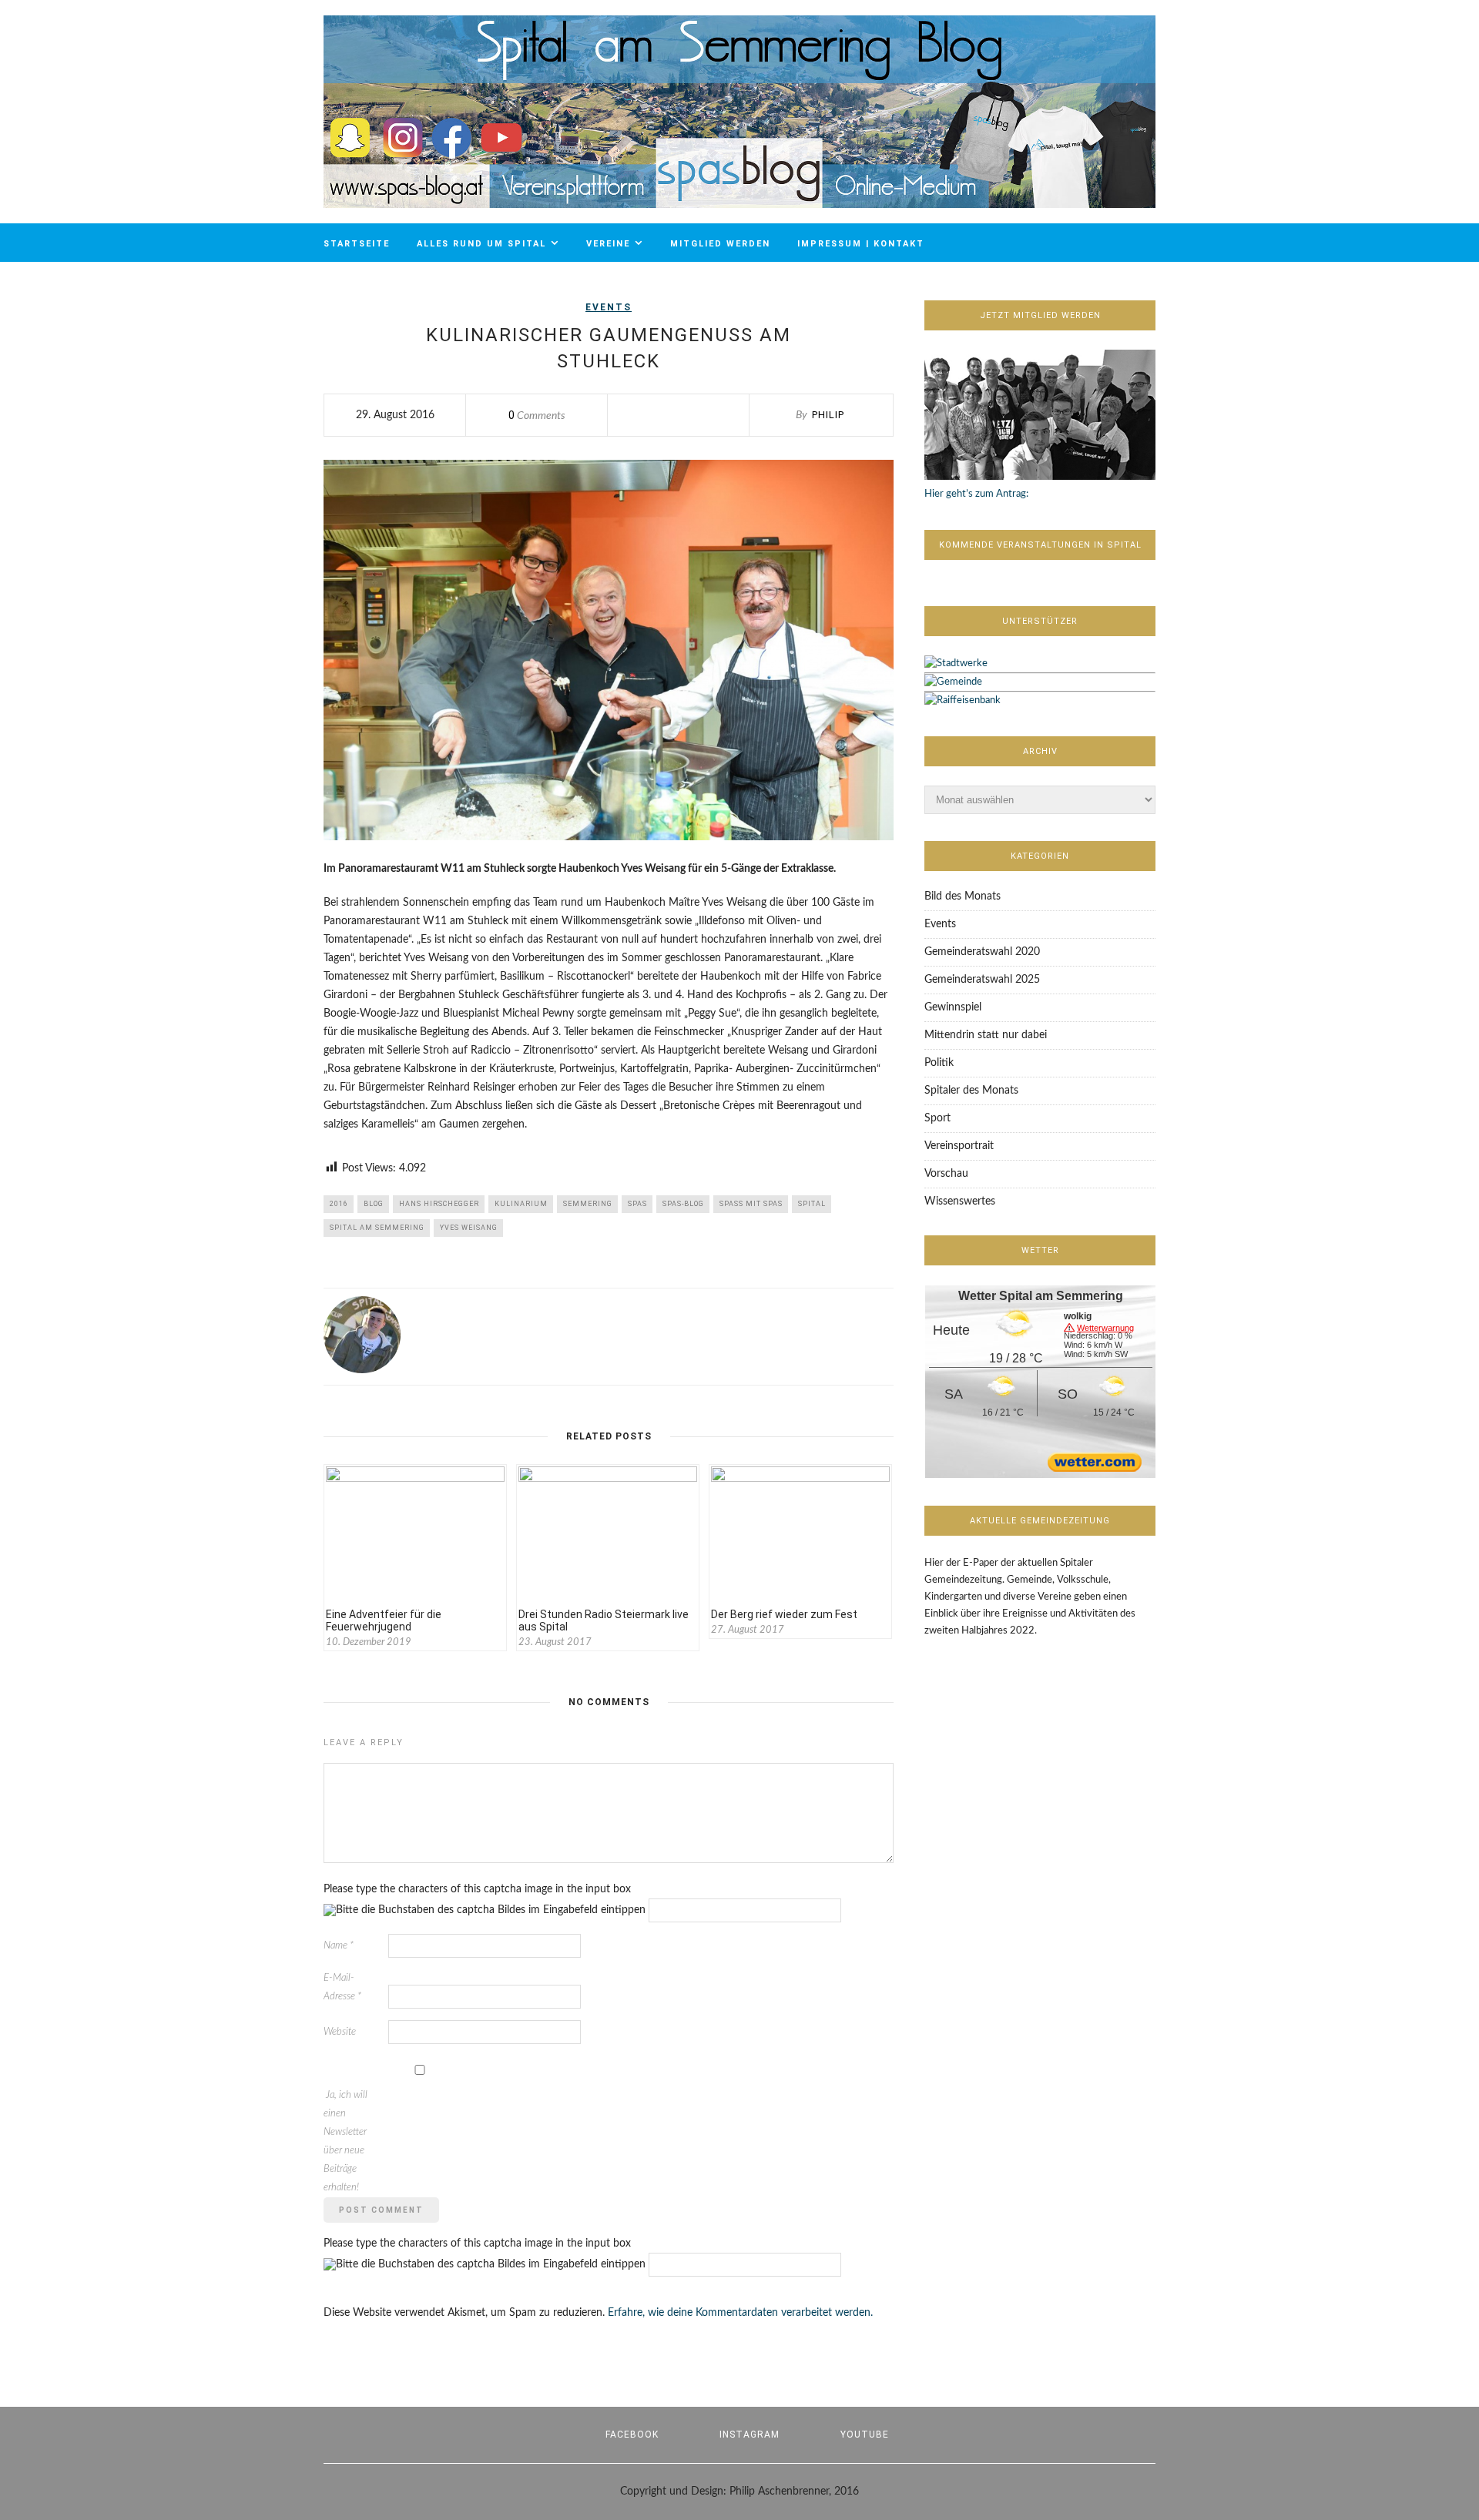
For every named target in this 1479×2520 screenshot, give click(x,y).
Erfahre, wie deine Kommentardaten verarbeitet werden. (740, 2313)
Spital (812, 1204)
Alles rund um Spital (481, 244)
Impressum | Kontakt (861, 244)
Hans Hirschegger (439, 1204)
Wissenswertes (960, 1201)
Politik (939, 1063)
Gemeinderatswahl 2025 (982, 980)
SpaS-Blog (683, 1204)
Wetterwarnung (1105, 1328)
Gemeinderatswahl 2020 (982, 952)
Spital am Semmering (377, 1228)
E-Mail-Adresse (342, 1987)
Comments (537, 416)
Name (339, 1946)
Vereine (608, 244)
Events (609, 307)
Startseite (357, 244)
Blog (374, 1204)
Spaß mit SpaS (751, 1204)
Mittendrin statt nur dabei (986, 1035)
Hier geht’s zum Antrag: (976, 494)
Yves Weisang (469, 1228)
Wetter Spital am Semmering (1041, 1296)
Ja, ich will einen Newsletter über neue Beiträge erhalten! (345, 2141)
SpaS (637, 1204)
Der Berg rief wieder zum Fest (784, 1614)
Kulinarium (521, 1204)
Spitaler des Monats (971, 1091)
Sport (937, 1118)
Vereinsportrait (959, 1146)
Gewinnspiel (953, 1007)
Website (340, 2032)
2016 (339, 1204)
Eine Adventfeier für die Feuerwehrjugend (384, 1620)
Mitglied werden (720, 244)
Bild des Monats (963, 896)
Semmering (588, 1204)
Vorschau (946, 1174)
